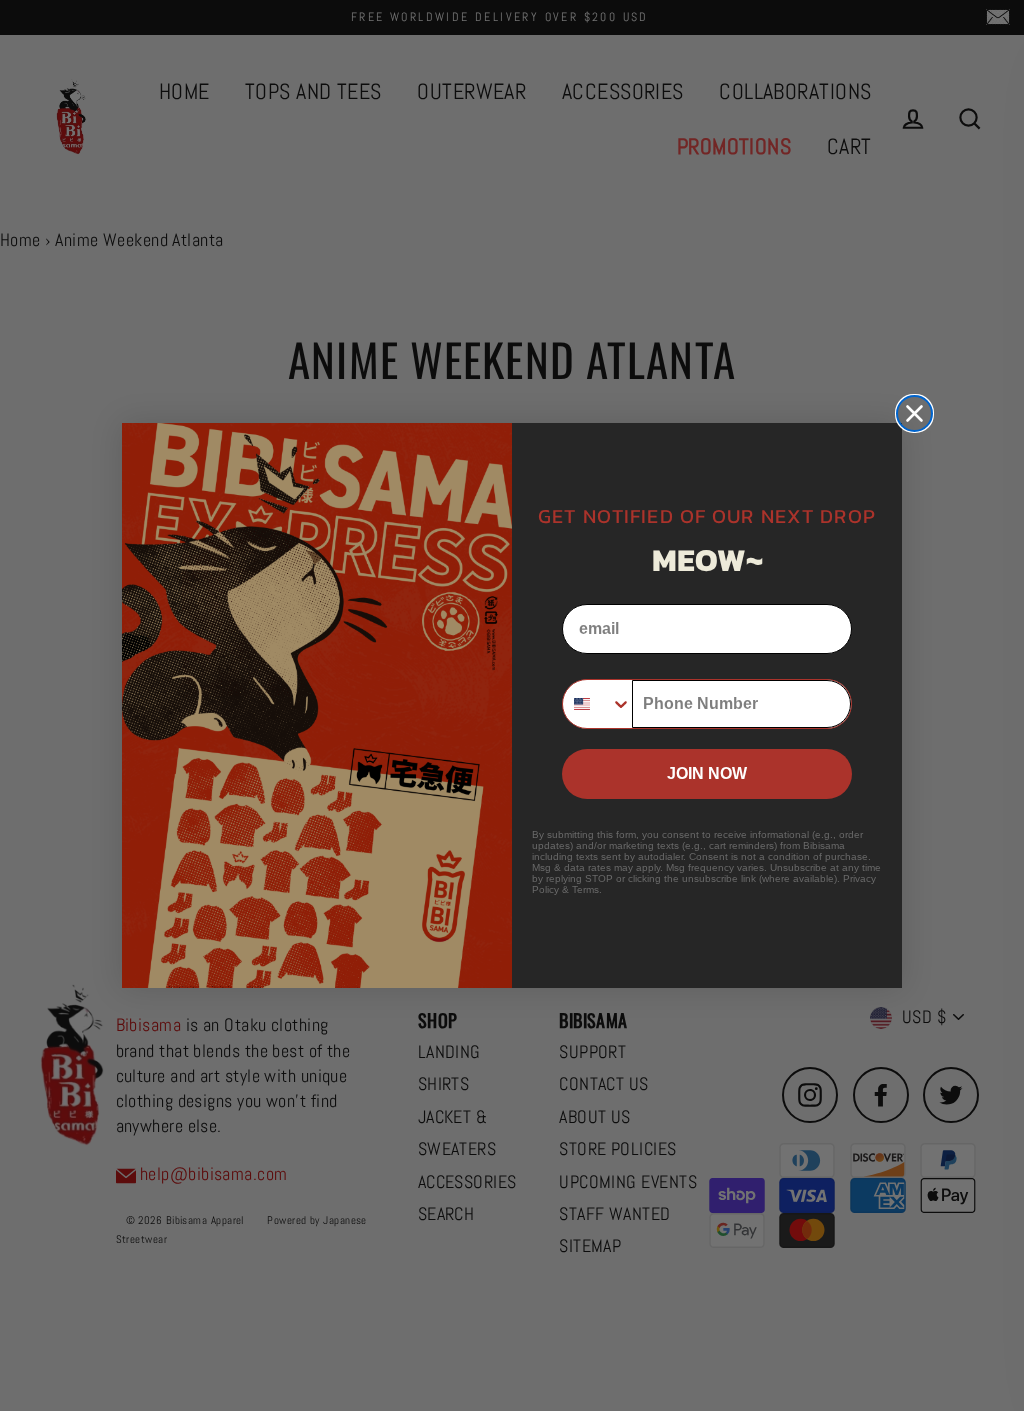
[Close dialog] (914, 413)
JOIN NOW (707, 773)
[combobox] (597, 704)
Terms (585, 889)
